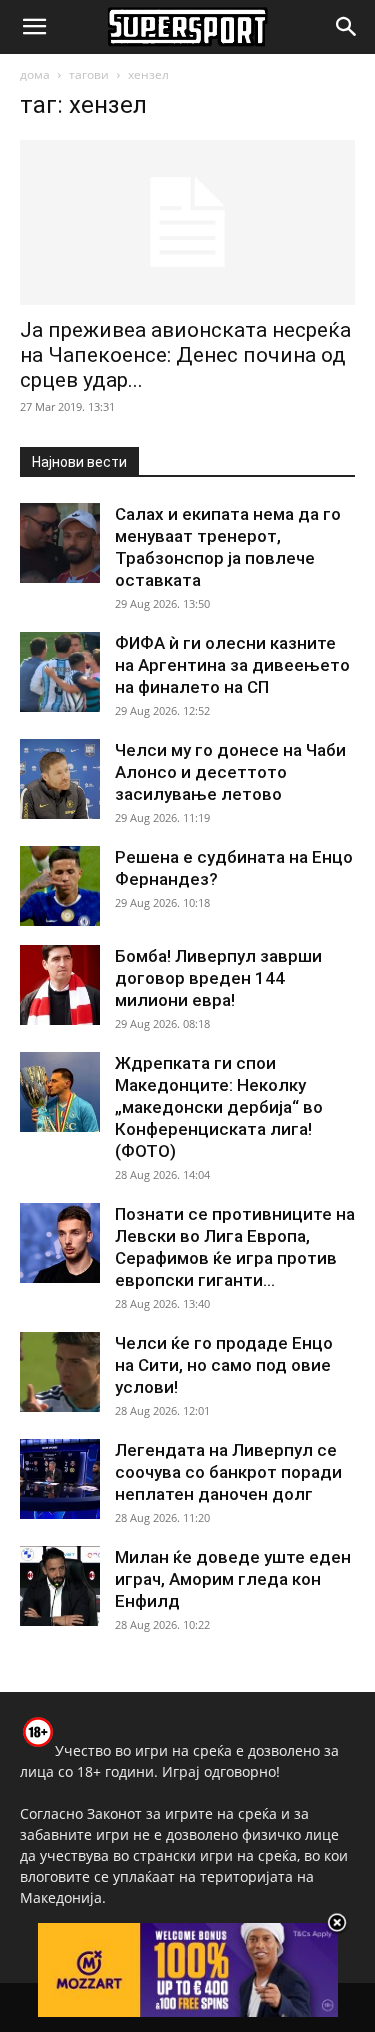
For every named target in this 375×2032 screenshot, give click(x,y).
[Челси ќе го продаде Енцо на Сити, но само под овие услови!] (60, 1372)
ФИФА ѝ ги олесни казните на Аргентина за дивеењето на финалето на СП (232, 665)
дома (35, 74)
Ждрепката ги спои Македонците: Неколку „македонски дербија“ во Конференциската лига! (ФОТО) (219, 1107)
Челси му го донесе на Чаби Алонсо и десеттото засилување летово (230, 772)
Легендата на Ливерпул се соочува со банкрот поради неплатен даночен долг (228, 1472)
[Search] (347, 27)
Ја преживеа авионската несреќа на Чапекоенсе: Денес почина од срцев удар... (185, 355)
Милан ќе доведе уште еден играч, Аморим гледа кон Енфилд (233, 1579)
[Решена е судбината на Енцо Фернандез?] (60, 886)
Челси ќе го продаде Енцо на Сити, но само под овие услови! (224, 1365)
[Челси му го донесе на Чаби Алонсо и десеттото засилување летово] (60, 779)
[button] (34, 27)
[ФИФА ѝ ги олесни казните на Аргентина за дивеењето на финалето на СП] (60, 672)
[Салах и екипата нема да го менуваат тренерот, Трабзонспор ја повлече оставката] (60, 543)
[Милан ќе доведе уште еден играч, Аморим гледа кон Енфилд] (60, 1586)
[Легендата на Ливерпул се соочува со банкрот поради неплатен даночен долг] (60, 1479)
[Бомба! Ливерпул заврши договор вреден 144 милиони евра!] (60, 985)
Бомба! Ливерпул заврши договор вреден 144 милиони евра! (218, 978)
